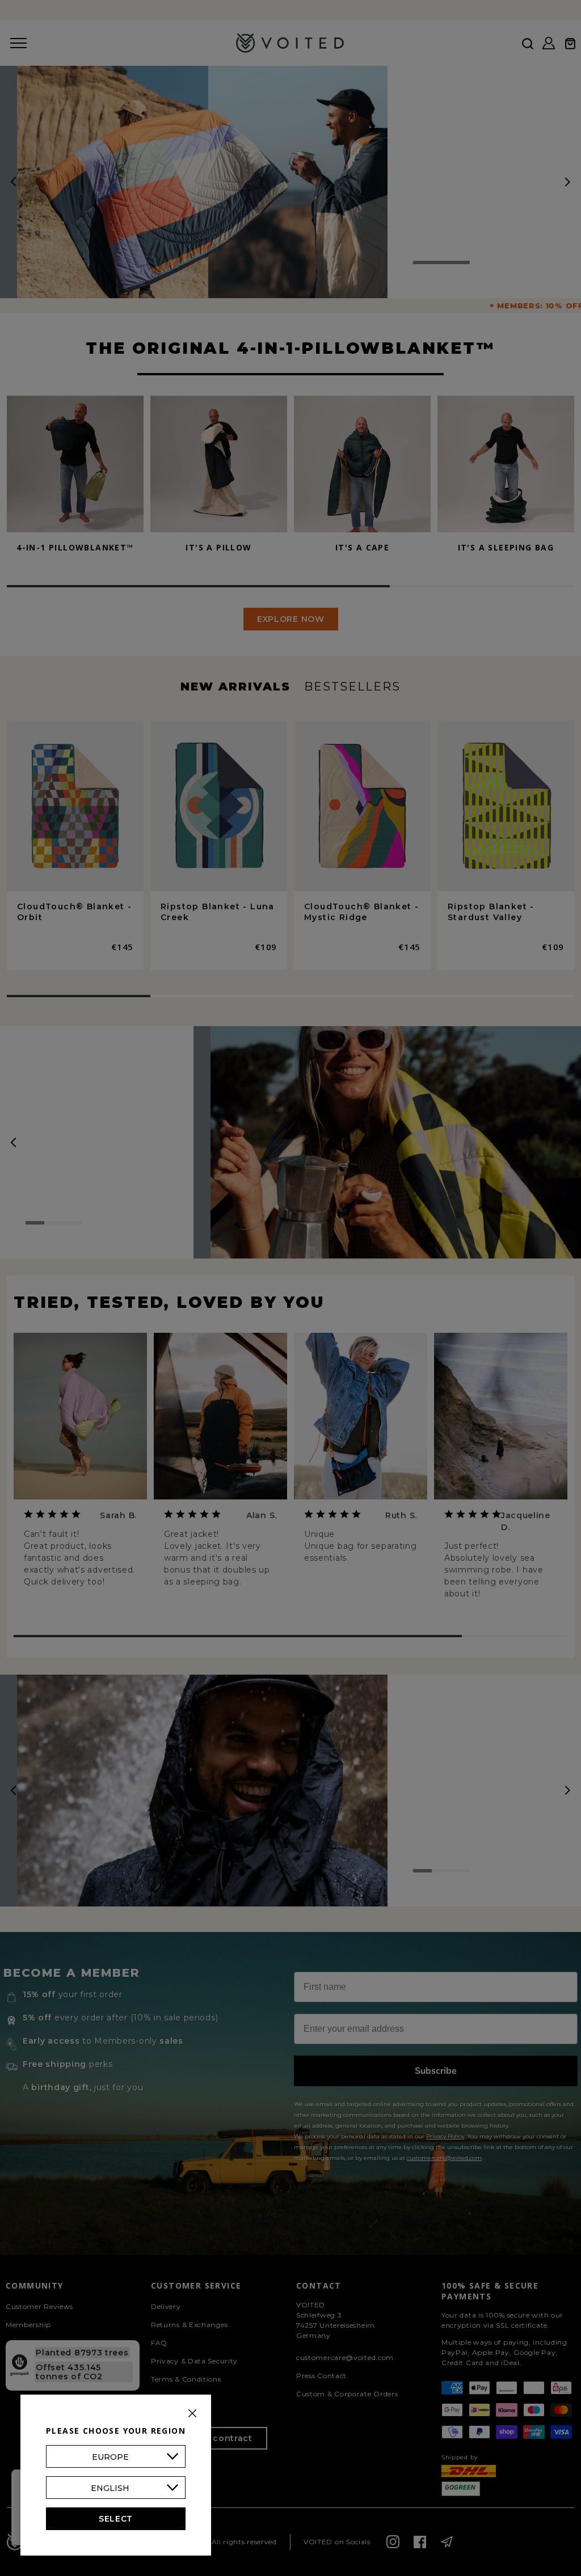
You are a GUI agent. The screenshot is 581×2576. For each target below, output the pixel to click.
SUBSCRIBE (290, 1360)
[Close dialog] (424, 1092)
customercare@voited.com (374, 1472)
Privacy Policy (315, 1450)
